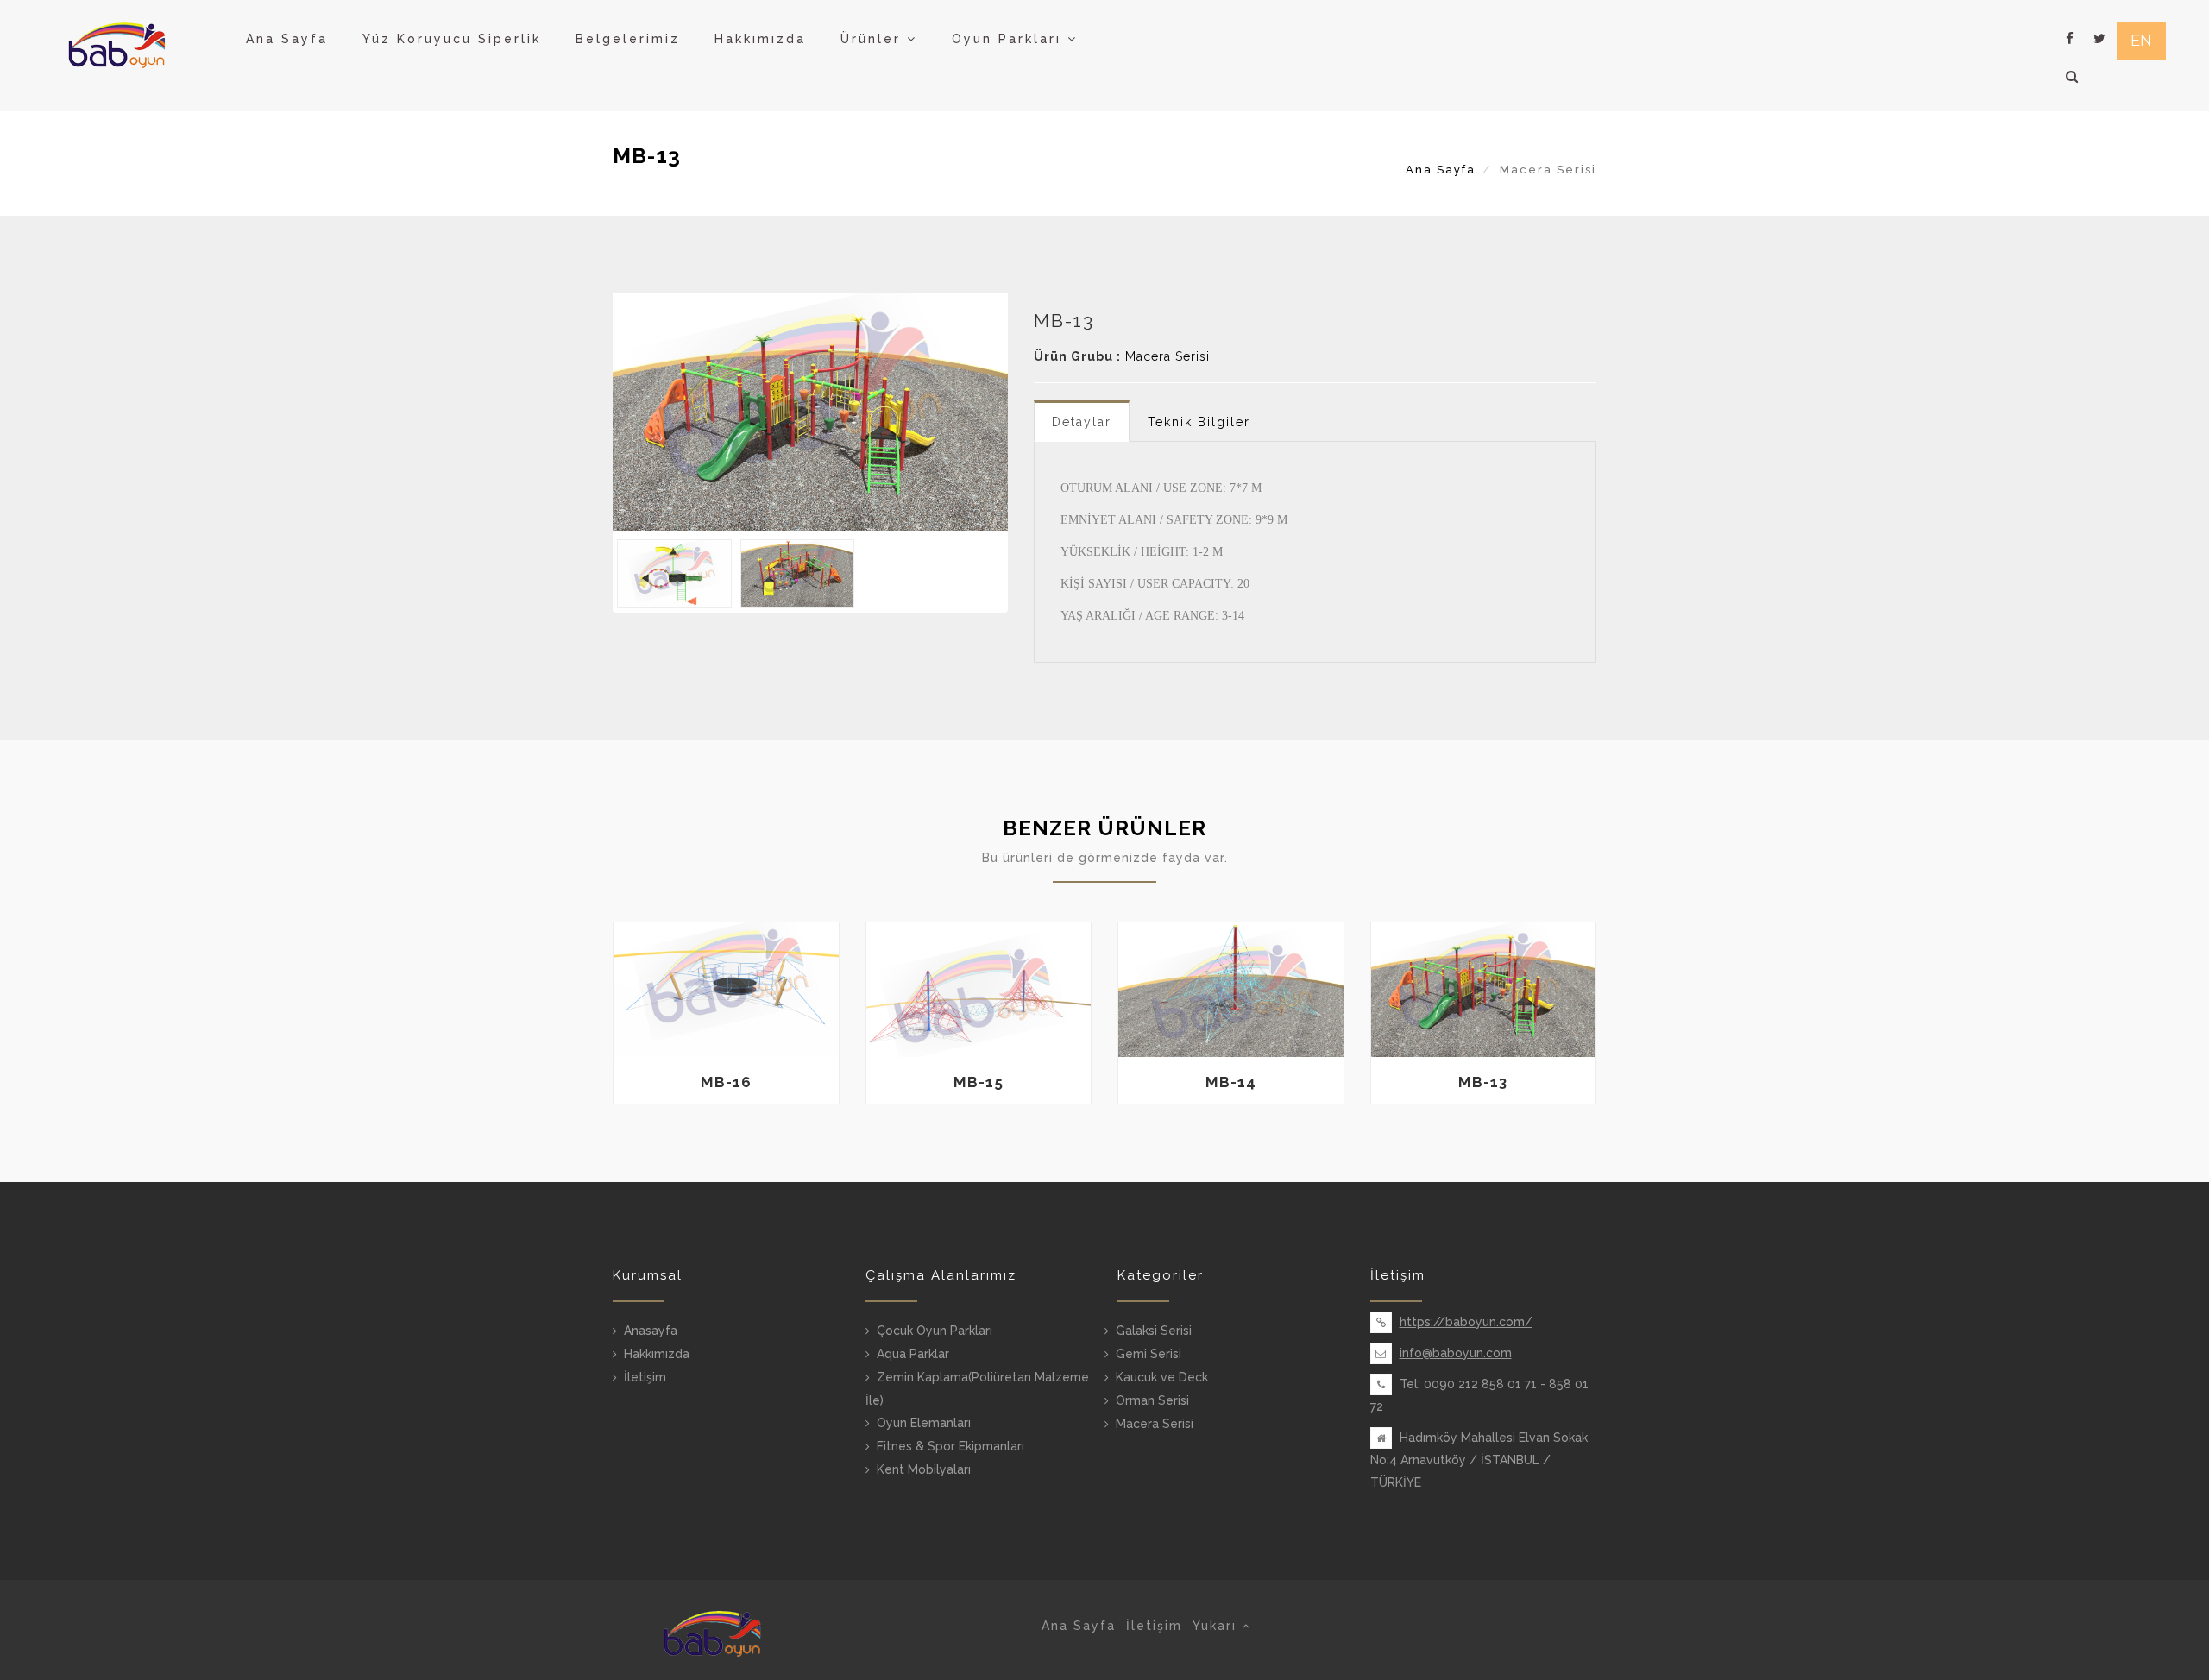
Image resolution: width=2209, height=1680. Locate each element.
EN (2141, 40)
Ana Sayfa (287, 39)
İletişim (645, 1377)
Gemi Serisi (1149, 1354)
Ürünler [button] (874, 39)
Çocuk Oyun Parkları (935, 1331)
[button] (2073, 77)
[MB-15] (979, 990)
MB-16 (726, 1082)
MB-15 (979, 1082)
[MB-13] (810, 412)
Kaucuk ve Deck (1162, 1377)
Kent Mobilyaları (924, 1469)
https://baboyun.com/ (1466, 1322)
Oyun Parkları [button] (1010, 39)
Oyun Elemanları (924, 1423)
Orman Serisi (1152, 1400)
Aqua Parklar (913, 1354)
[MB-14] (1231, 990)
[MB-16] (726, 990)
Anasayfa (651, 1331)
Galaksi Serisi (1154, 1331)
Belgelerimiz (628, 39)
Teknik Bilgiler (1199, 422)
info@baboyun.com (1456, 1353)
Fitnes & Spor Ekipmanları (950, 1446)
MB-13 (1483, 1082)
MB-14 (1231, 1082)
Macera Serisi (1167, 356)
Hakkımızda (760, 39)
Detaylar (1082, 422)
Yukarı (1217, 1626)
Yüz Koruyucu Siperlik (452, 39)
